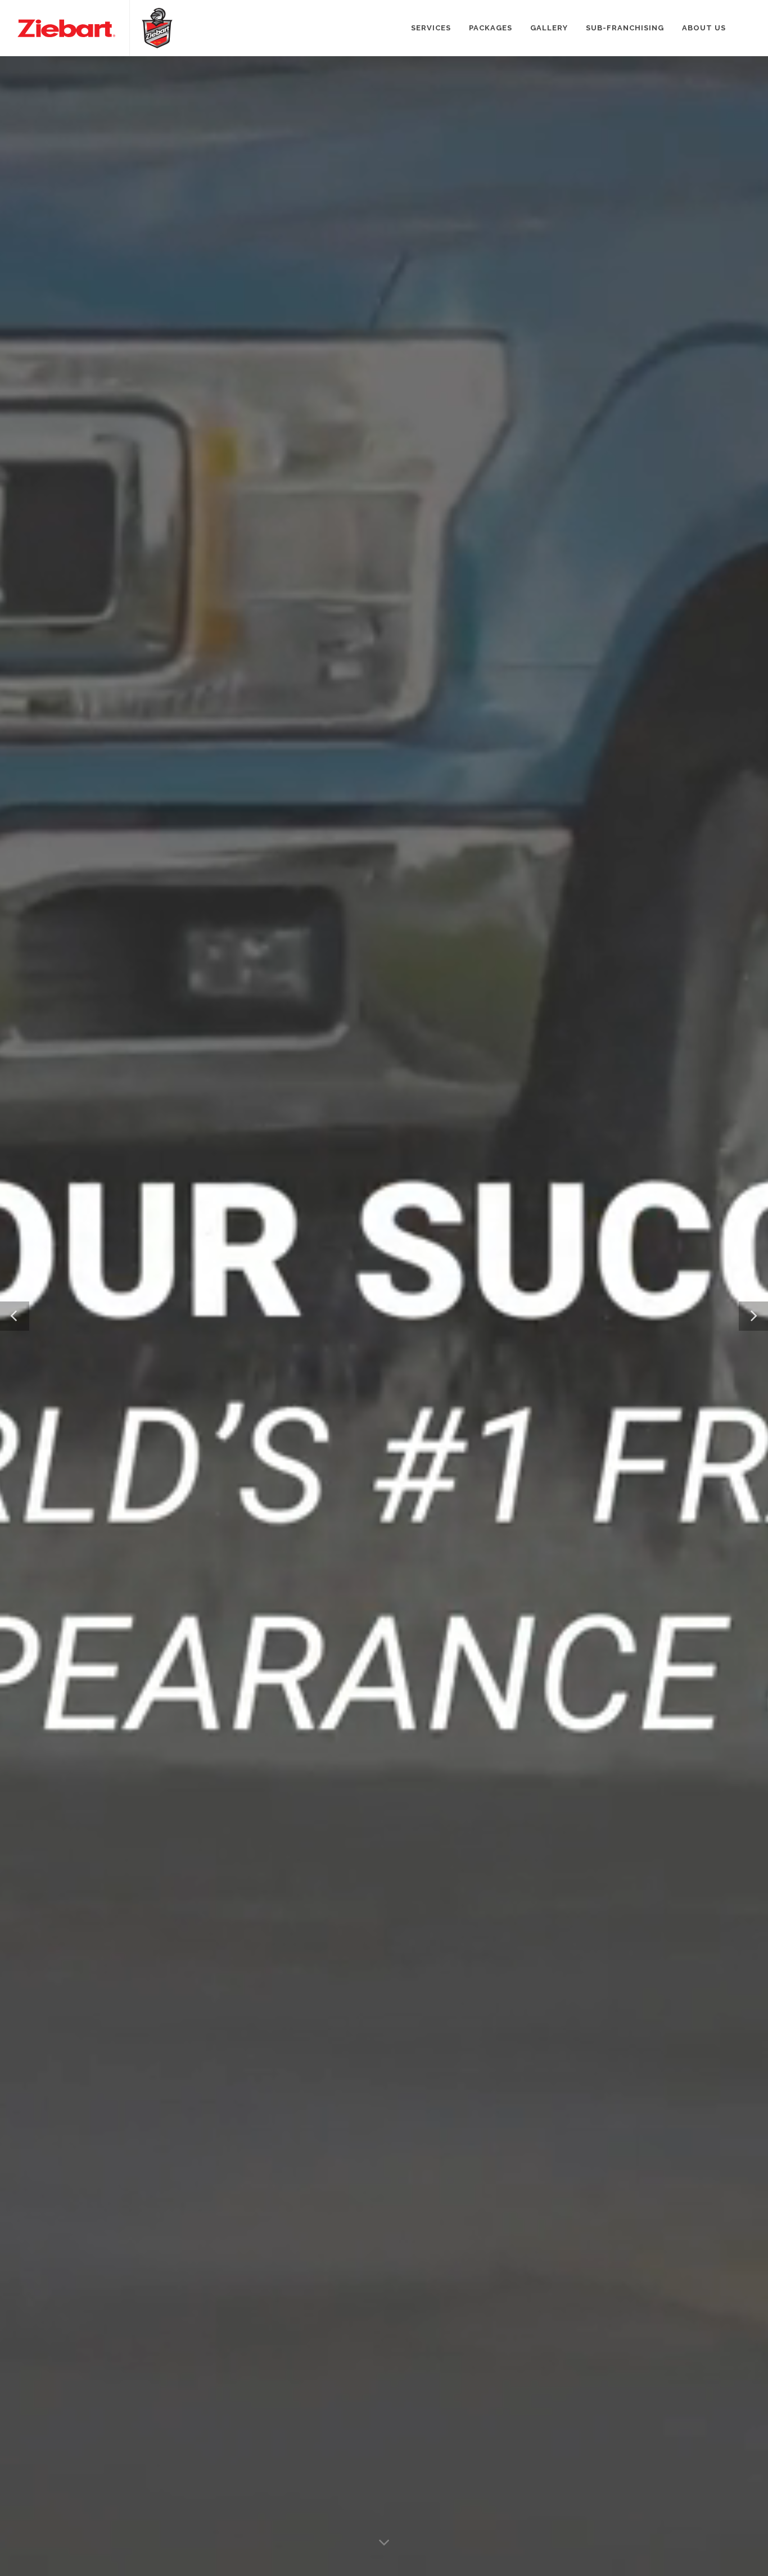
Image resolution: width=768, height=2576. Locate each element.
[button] (15, 1316)
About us (704, 28)
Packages (491, 28)
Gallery (549, 28)
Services (431, 28)
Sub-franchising (625, 28)
